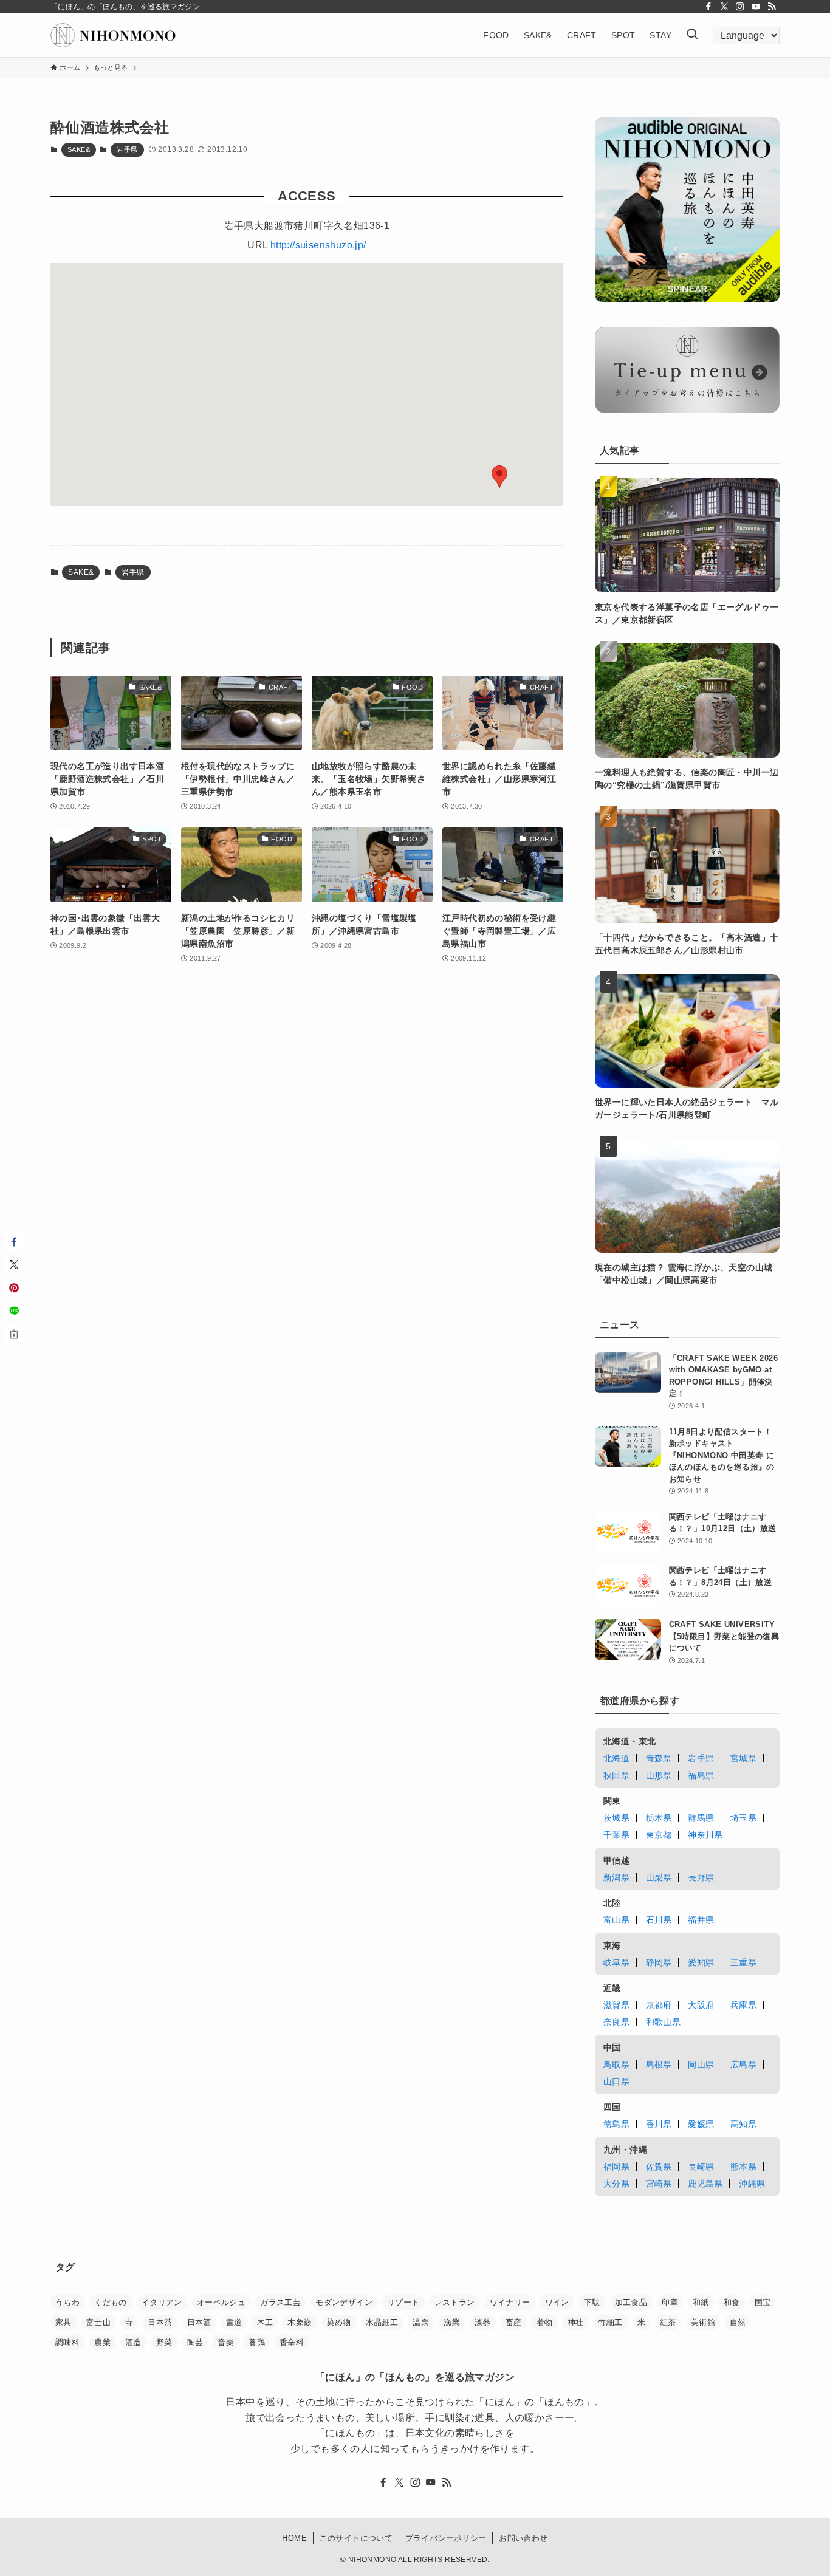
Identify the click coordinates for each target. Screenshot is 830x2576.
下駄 (592, 2302)
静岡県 (659, 1962)
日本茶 (160, 2322)
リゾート (403, 2302)
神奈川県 (705, 1835)
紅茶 (668, 2322)
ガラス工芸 (280, 2302)
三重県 (743, 1962)
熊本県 (743, 2167)
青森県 (659, 1758)
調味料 (67, 2342)
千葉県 (616, 1835)
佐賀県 (659, 2167)
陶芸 (195, 2342)
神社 (576, 2322)
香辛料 (292, 2342)
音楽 (226, 2342)
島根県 (659, 2064)
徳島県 (616, 2124)
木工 (265, 2322)
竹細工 (610, 2322)
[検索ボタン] (692, 35)
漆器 (483, 2322)
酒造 (133, 2342)
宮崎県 (659, 2184)
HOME (294, 2538)
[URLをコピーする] (14, 1334)
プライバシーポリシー (446, 2538)
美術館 (703, 2322)
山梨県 (659, 1877)
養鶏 (257, 2342)
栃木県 (659, 1818)
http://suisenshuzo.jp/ (318, 245)
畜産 (514, 2322)
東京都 (659, 1835)
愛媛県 (701, 2124)
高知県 (743, 2124)
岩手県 (127, 149)
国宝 (763, 2302)
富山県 (616, 1920)
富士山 (98, 2322)
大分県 (616, 2184)
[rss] (772, 7)
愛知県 (701, 1962)
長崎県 (701, 2167)
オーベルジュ (221, 2302)
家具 (63, 2322)
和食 (732, 2302)
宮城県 (743, 1758)
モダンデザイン (344, 2302)
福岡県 (616, 2167)
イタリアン (162, 2302)
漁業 (452, 2322)
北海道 (616, 1758)
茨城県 (616, 1818)
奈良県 (616, 2022)
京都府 (659, 2005)
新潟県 (616, 1877)
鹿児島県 (705, 2184)
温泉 (421, 2322)
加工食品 (631, 2302)
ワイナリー (510, 2302)
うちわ (67, 2302)
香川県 (659, 2124)
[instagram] (740, 7)
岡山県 (701, 2064)
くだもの (111, 2302)
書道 (234, 2322)
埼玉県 (743, 1818)
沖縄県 (752, 2184)
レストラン (455, 2302)
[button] (499, 477)
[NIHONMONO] (113, 35)
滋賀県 (616, 2005)
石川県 (659, 1920)
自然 (738, 2322)
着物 (545, 2322)
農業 (102, 2342)
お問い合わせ (523, 2538)
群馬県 (701, 1818)
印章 (670, 2302)
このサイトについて (356, 2538)
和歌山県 (664, 2022)
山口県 (616, 2081)
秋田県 (616, 1775)
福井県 (701, 1920)
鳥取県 (616, 2064)
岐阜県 (616, 1962)
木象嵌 (300, 2322)
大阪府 (701, 2005)
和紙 (701, 2302)
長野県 (701, 1877)
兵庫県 (743, 2005)
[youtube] (756, 7)
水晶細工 (382, 2322)
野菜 (164, 2342)
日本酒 (199, 2322)
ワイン (557, 2302)
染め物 (339, 2322)
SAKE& (79, 149)
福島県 (701, 1775)
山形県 (659, 1775)
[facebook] (708, 7)
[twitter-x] (724, 7)
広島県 (743, 2064)
